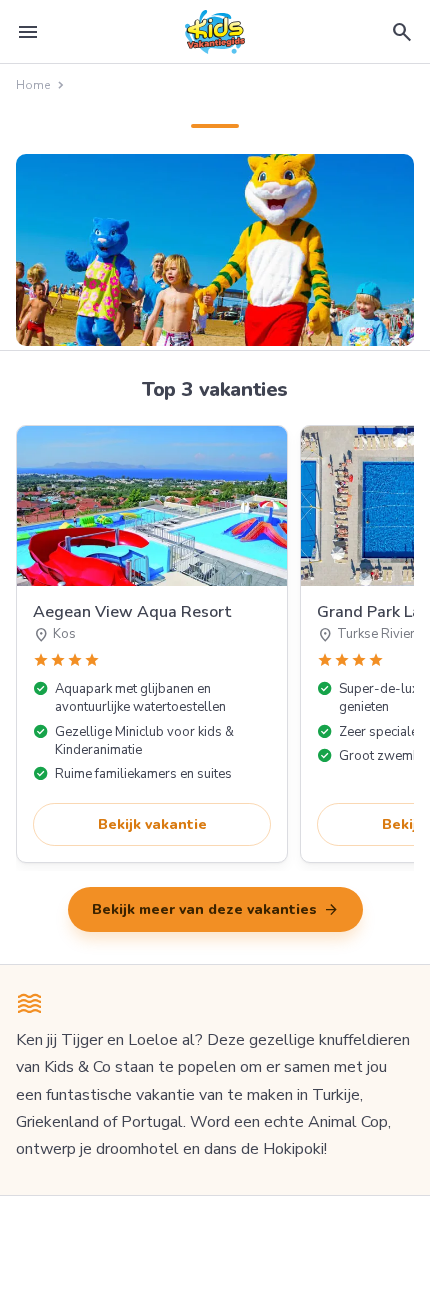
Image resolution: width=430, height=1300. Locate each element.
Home (33, 85)
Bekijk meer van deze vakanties (215, 910)
